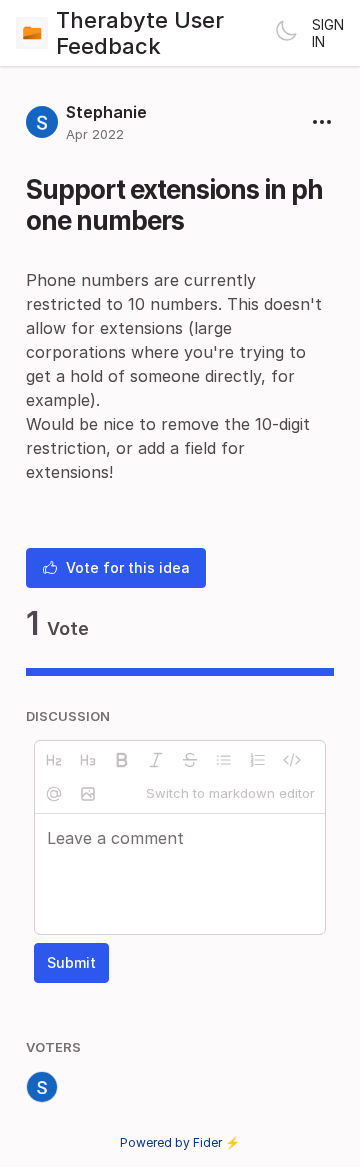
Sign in (328, 33)
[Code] (292, 760)
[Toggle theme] (286, 33)
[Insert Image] (88, 794)
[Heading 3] (88, 760)
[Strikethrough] (190, 760)
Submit (71, 962)
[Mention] (54, 794)
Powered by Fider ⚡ (180, 1142)
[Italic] (156, 760)
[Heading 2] (54, 760)
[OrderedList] (258, 760)
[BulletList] (224, 760)
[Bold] (122, 760)
